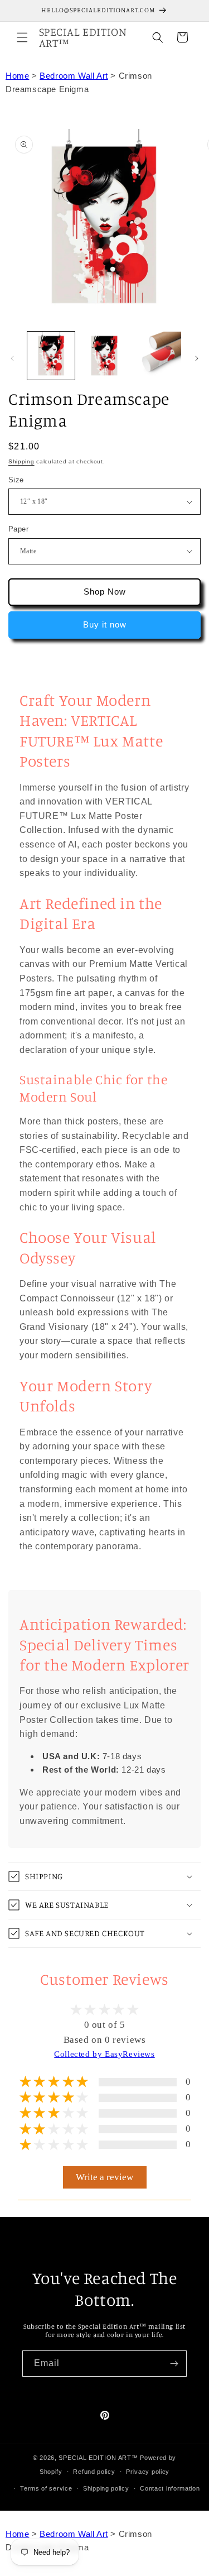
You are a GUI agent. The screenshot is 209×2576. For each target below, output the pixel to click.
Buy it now (105, 624)
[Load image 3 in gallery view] (104, 355)
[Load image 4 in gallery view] (157, 355)
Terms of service (46, 2488)
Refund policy (94, 2472)
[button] (22, 37)
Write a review (104, 2177)
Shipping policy (106, 2488)
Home (17, 76)
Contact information (170, 2488)
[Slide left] (12, 358)
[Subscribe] (174, 2364)
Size (16, 480)
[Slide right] (197, 358)
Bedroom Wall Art (74, 76)
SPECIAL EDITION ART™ (98, 2458)
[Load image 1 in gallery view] (51, 355)
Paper (18, 529)
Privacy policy (148, 2472)
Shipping (21, 461)
